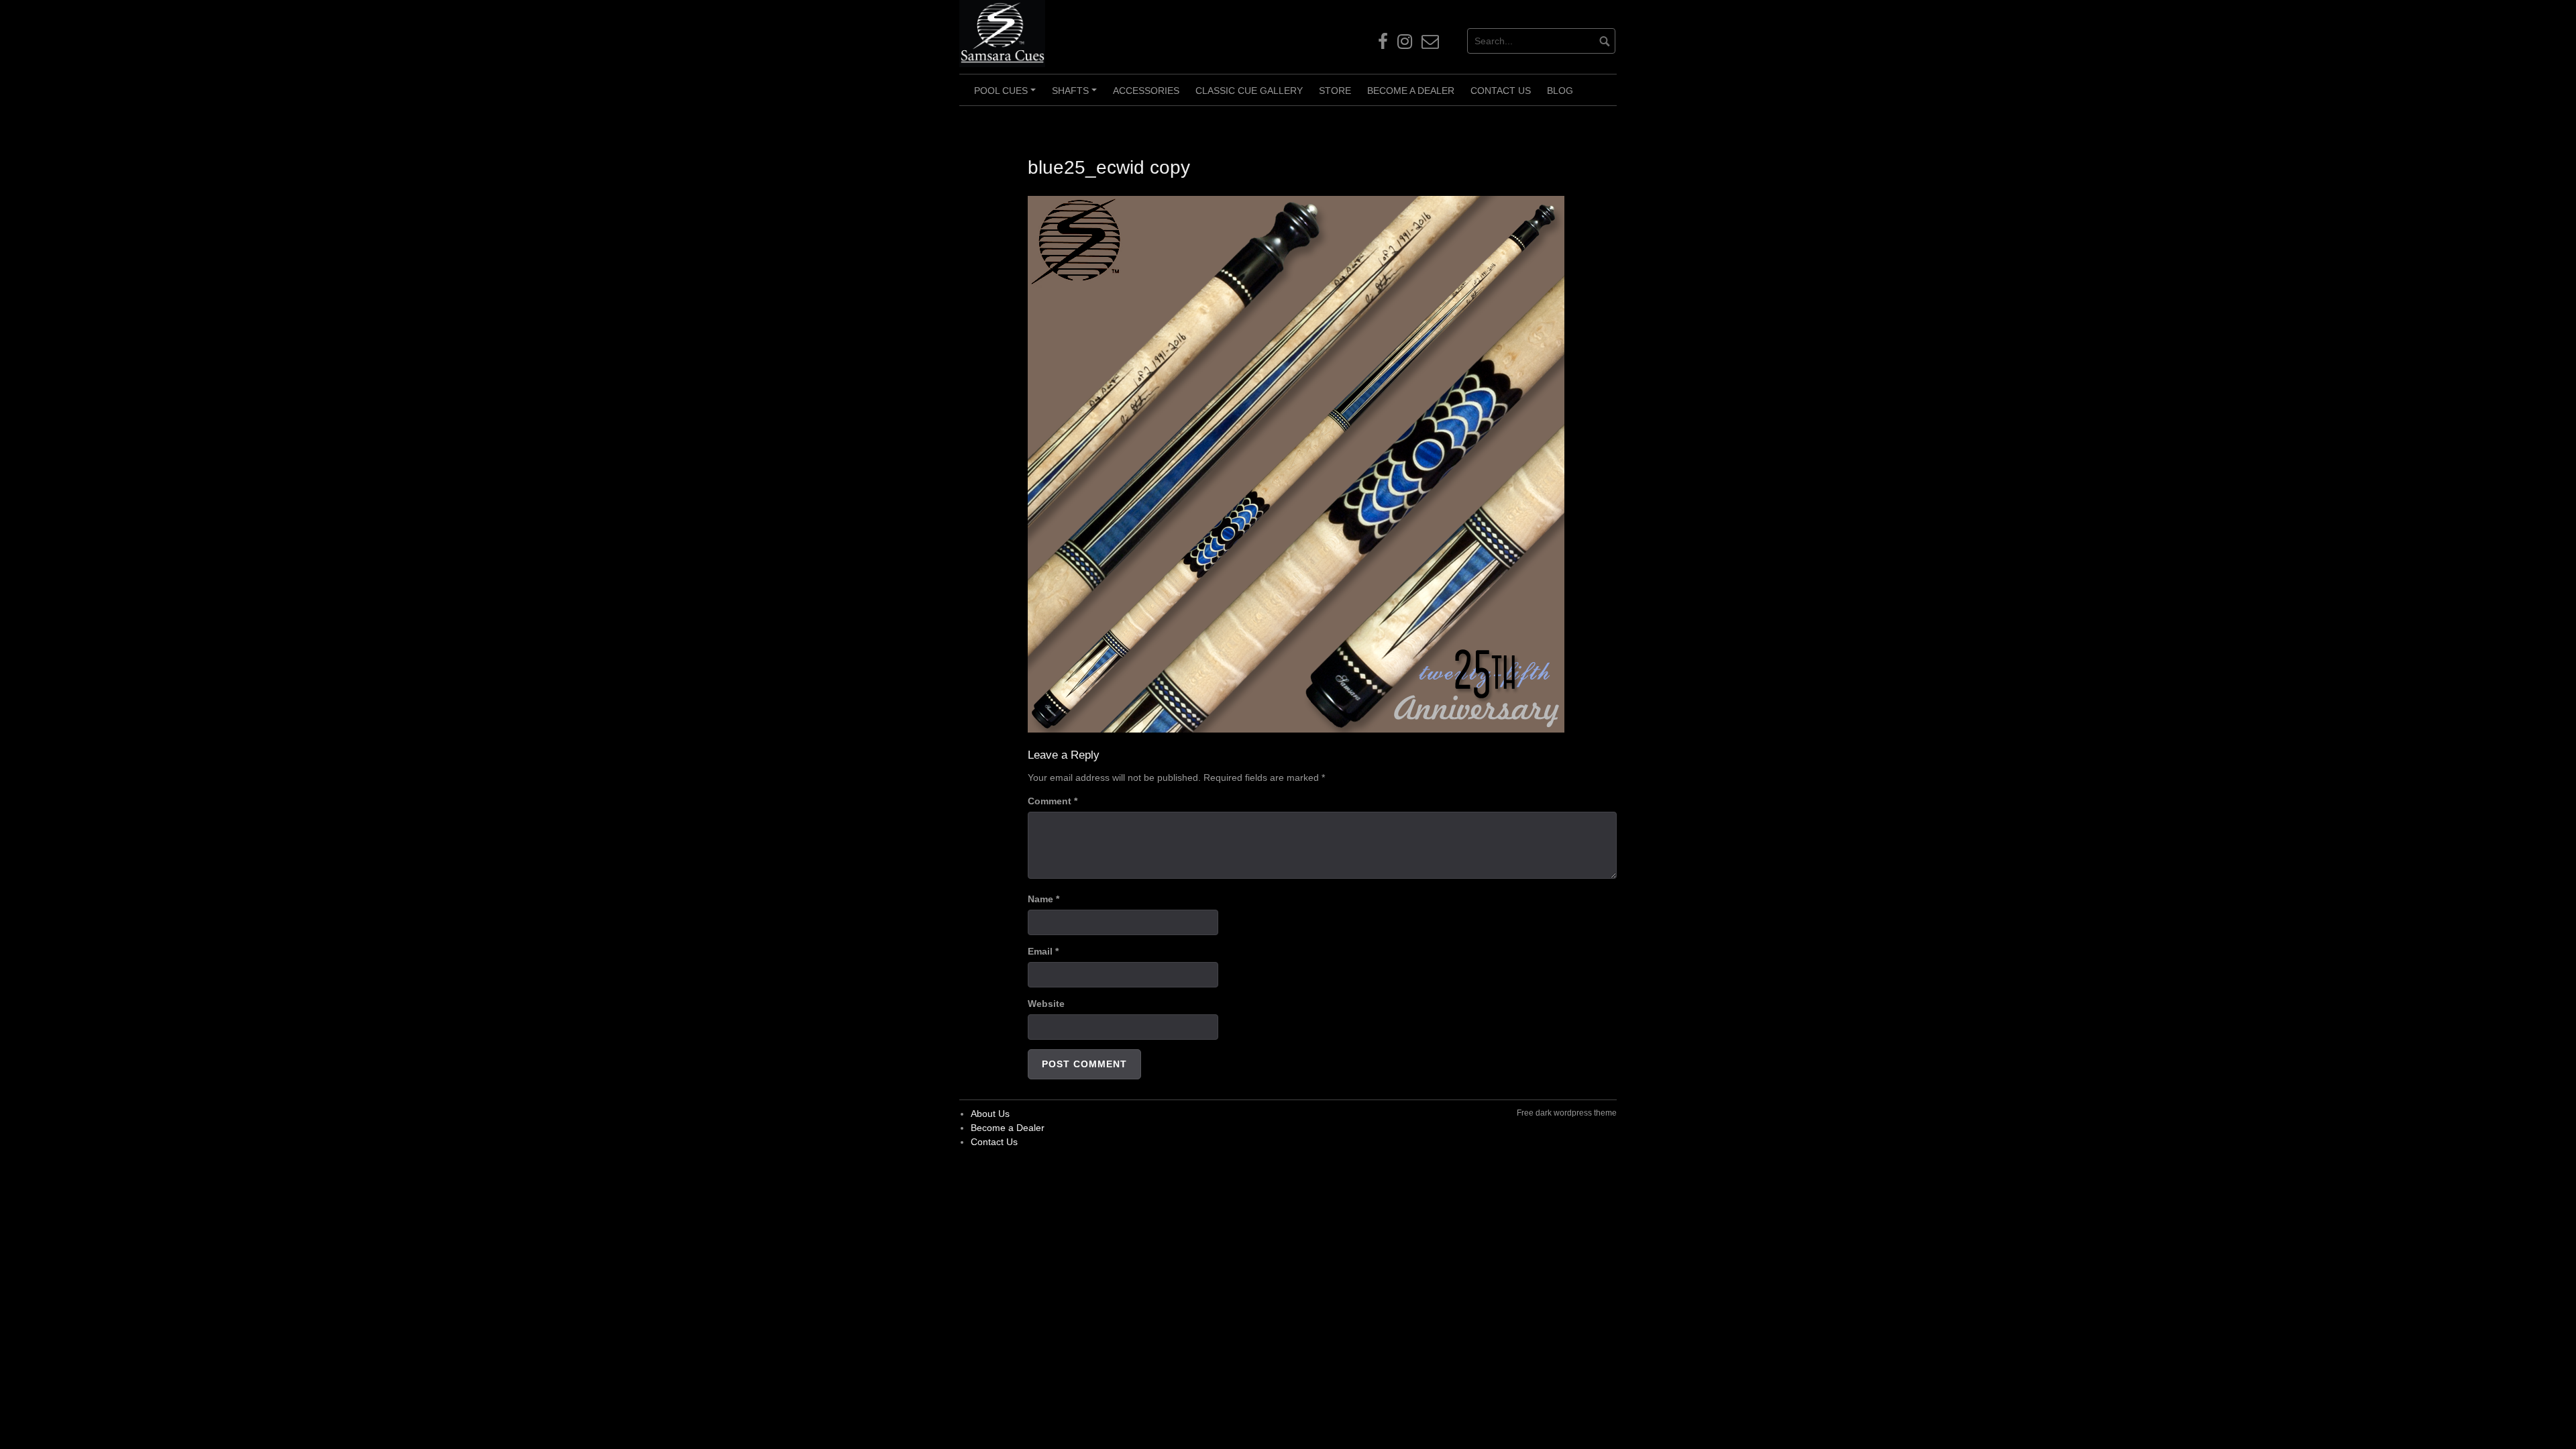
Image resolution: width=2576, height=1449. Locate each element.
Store (1335, 91)
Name (1043, 899)
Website (1046, 1004)
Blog (1560, 91)
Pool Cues (1007, 95)
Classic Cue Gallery (1249, 91)
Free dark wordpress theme (1567, 1113)
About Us (990, 1114)
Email (1043, 951)
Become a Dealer (1411, 91)
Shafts (1076, 95)
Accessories (1146, 91)
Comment (1053, 801)
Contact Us (1501, 91)
